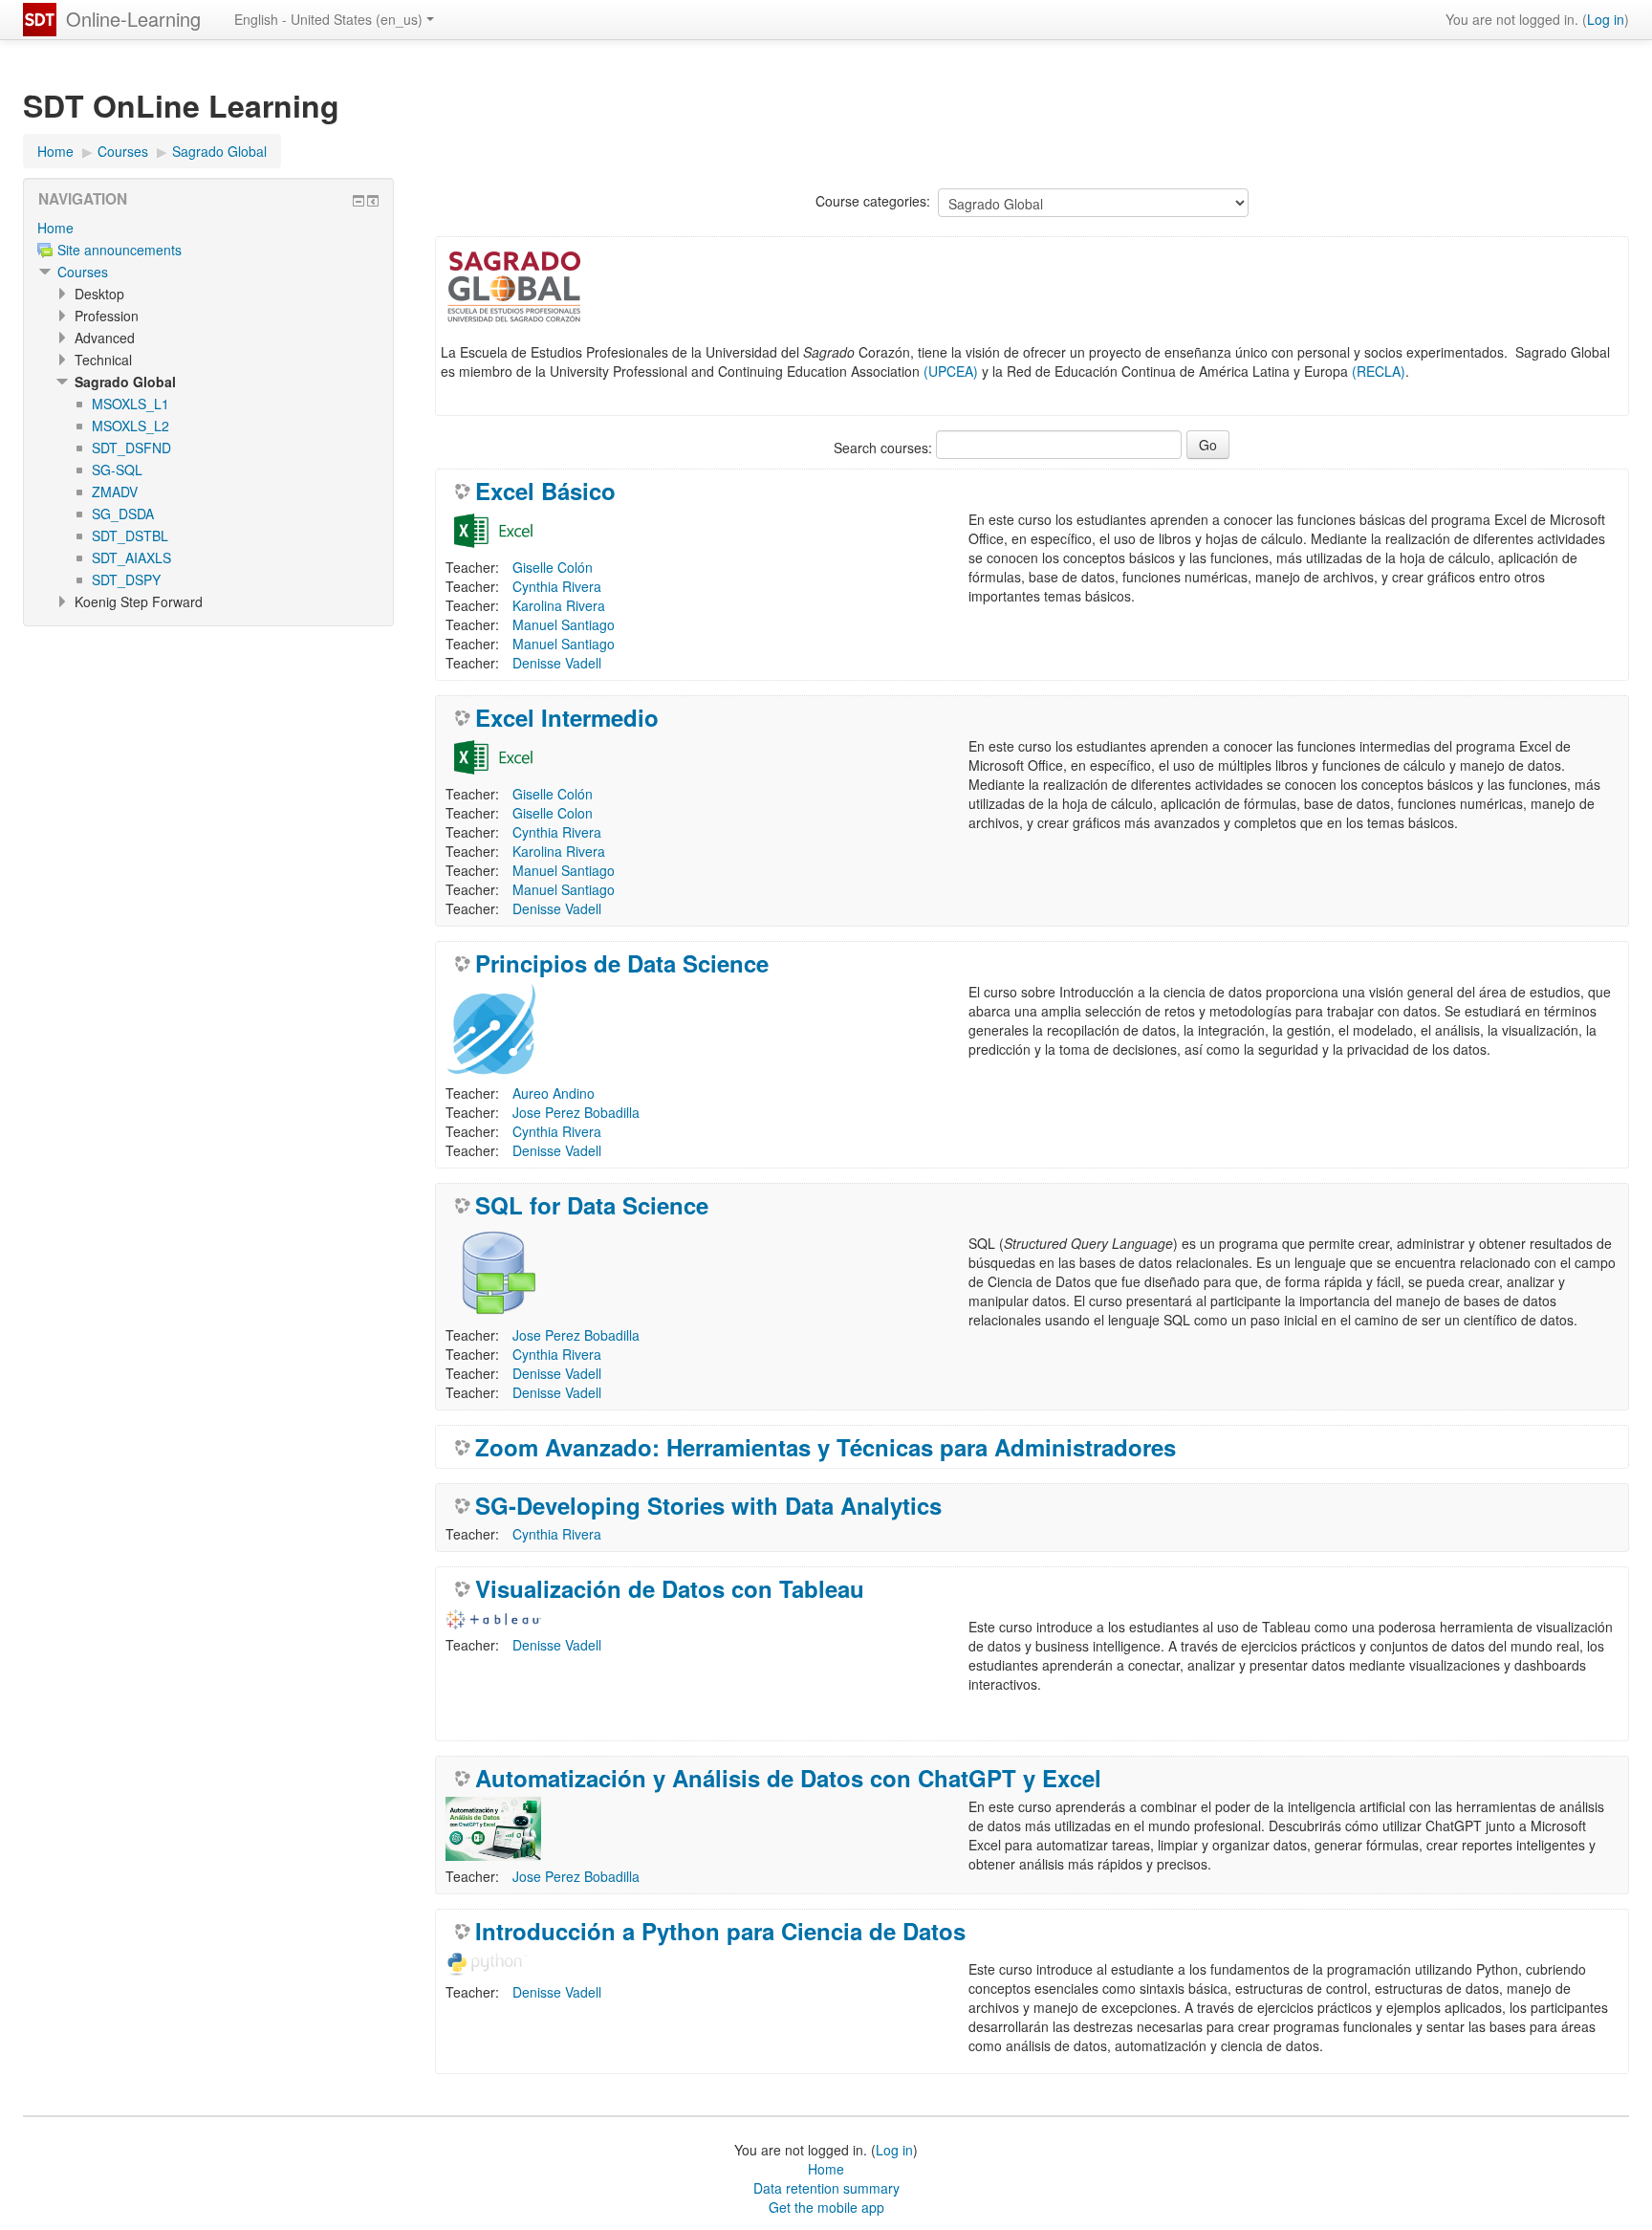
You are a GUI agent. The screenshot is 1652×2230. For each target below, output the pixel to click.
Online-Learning (133, 19)
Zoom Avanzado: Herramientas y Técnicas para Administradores (826, 1447)
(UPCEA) (951, 371)
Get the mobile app (826, 2207)
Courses (83, 272)
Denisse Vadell (557, 663)
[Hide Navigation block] (359, 201)
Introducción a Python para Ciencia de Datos (720, 1931)
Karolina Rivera (559, 605)
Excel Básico (545, 491)
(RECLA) (1379, 371)
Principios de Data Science (622, 963)
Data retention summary (826, 2188)
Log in (1606, 19)
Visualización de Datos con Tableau (670, 1588)
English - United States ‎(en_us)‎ (328, 19)
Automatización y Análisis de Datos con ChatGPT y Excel (788, 1778)
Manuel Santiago (564, 624)
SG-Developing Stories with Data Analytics (708, 1505)
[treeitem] (208, 228)
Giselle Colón (553, 567)
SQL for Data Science (592, 1205)
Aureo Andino (554, 1093)
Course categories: (873, 201)
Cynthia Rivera (557, 586)
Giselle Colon (553, 813)
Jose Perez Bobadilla (576, 1112)
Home (55, 228)
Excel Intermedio (567, 717)
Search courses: (885, 448)
